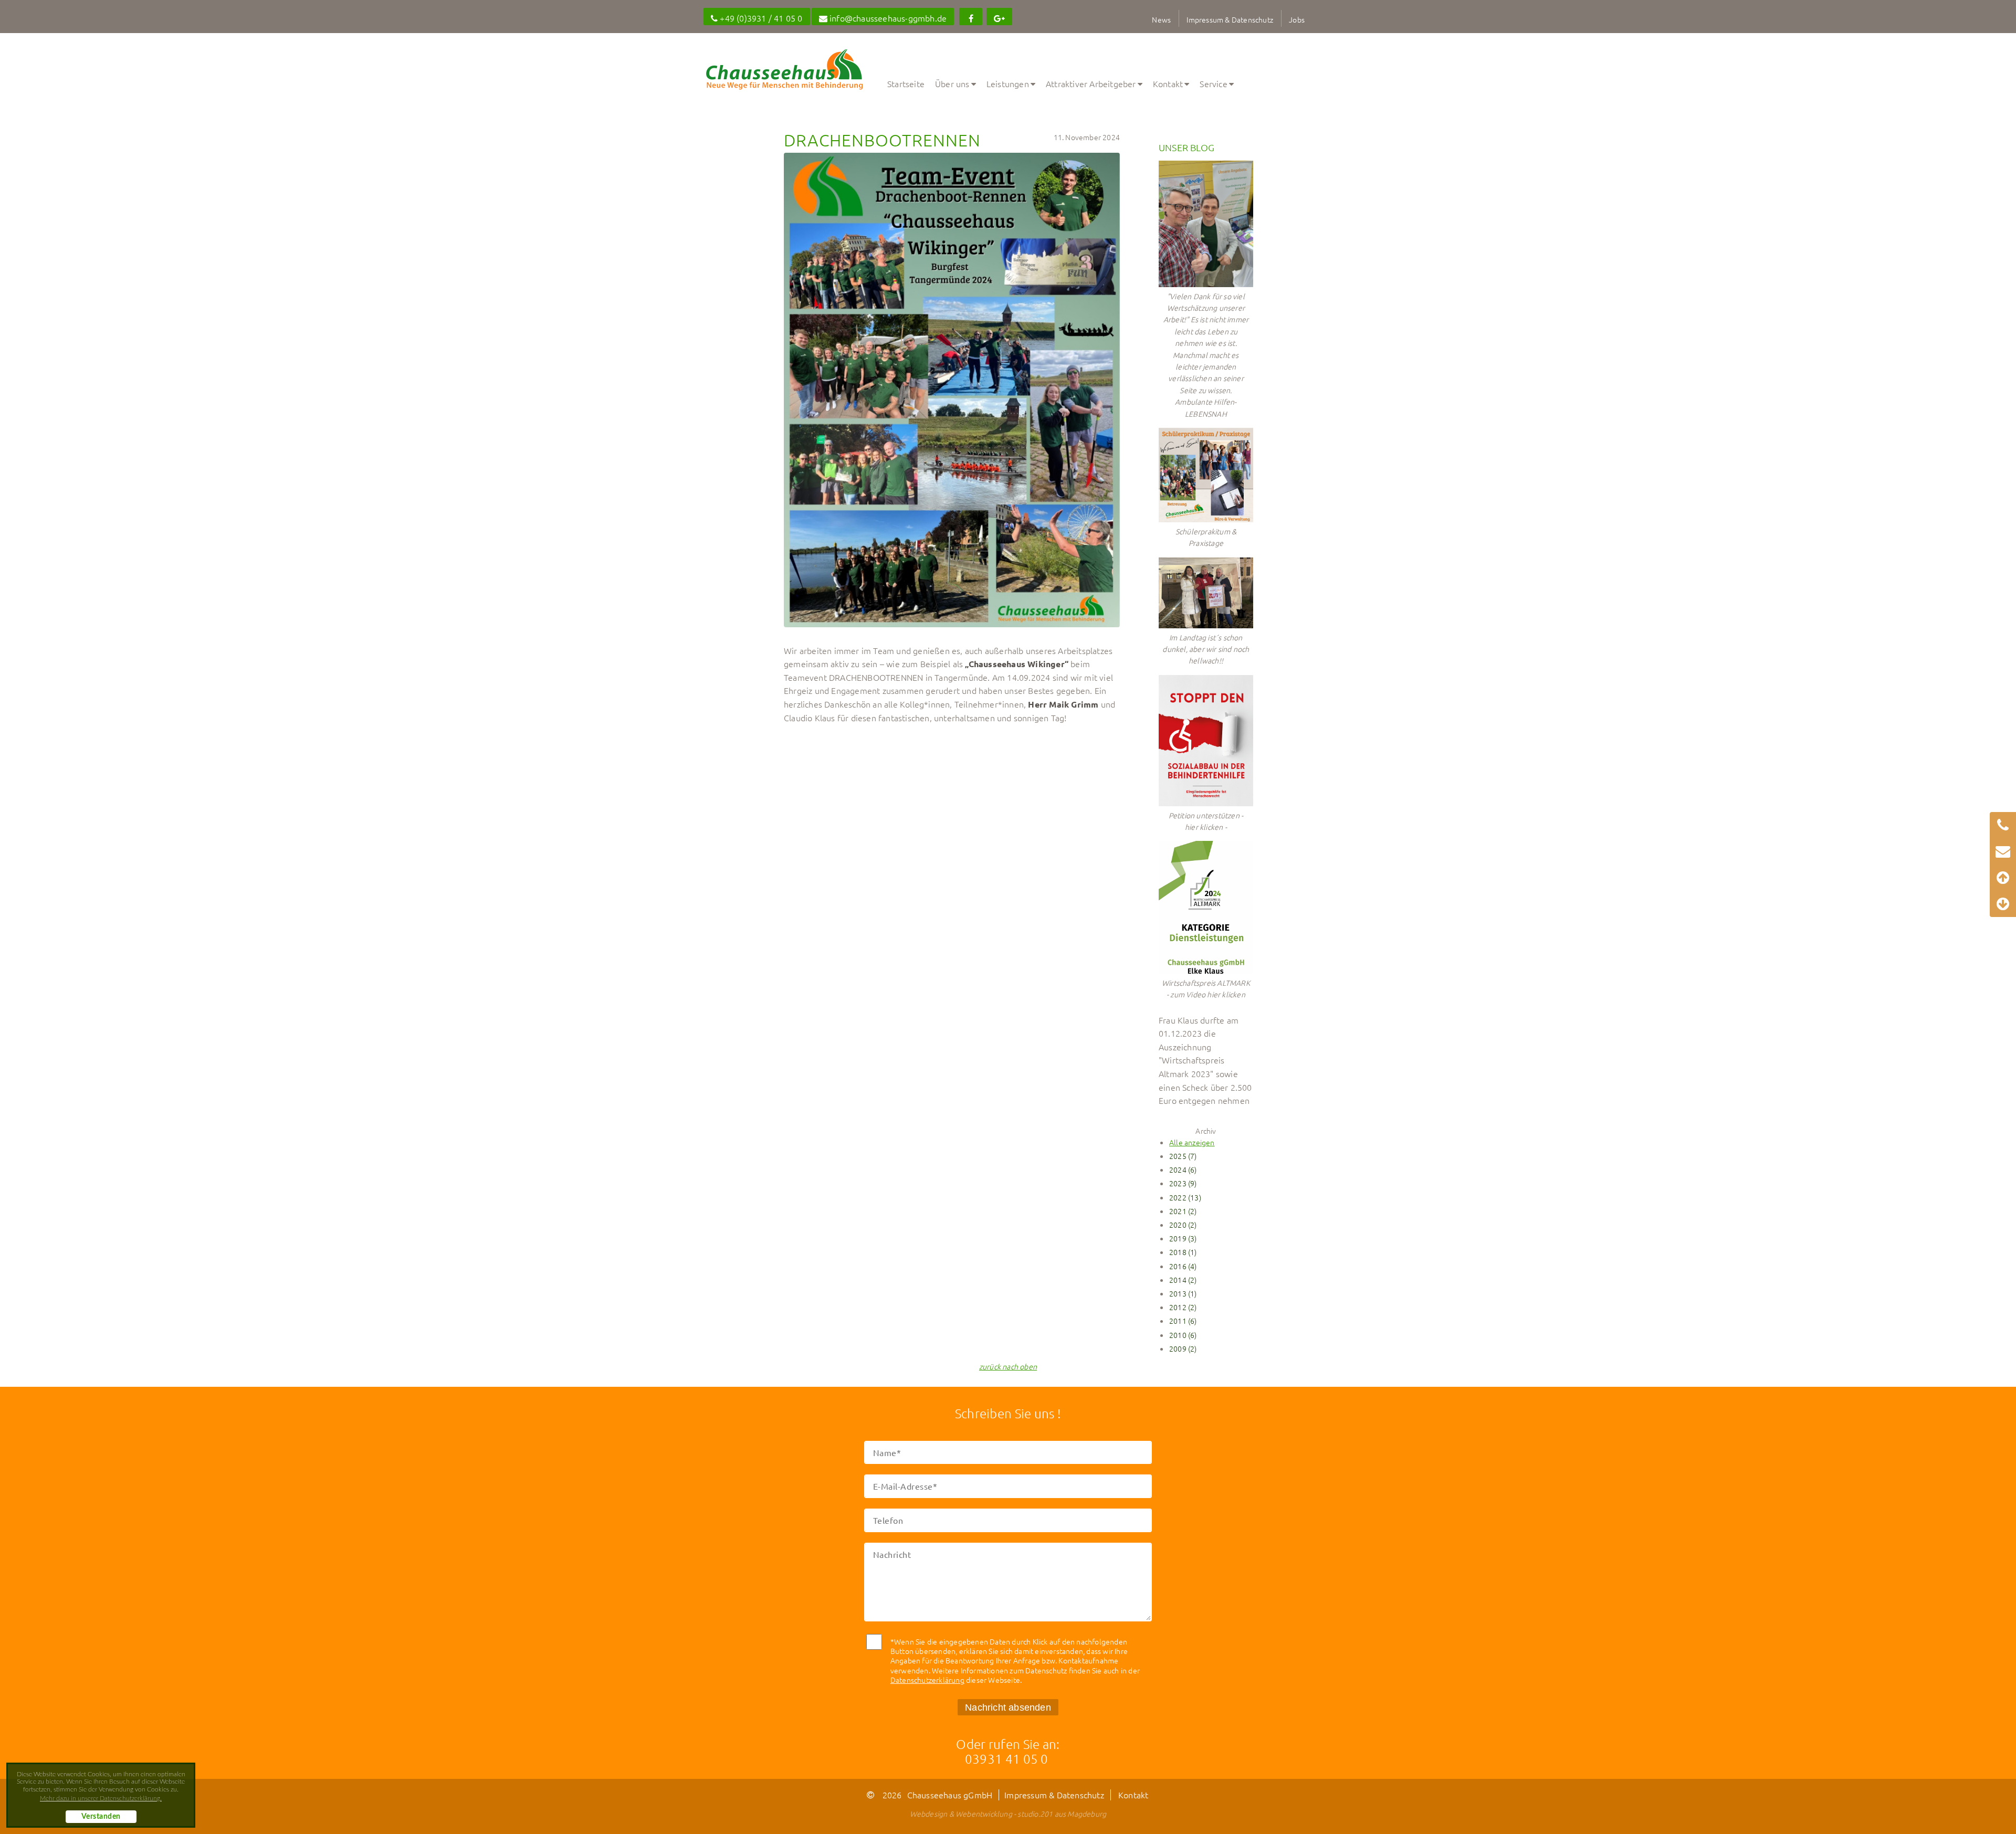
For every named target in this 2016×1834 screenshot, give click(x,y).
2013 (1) (1183, 1293)
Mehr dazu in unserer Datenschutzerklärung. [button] (101, 1798)
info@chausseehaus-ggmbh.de (887, 18)
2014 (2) (1183, 1280)
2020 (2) (1183, 1225)
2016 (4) (1183, 1266)
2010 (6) (1183, 1335)
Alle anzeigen (1192, 1142)
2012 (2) (1183, 1307)
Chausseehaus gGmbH (950, 1795)
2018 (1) (1183, 1252)
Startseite (906, 83)
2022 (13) (1185, 1197)
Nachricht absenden (1008, 1707)
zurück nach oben (1008, 1366)
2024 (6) (1183, 1169)
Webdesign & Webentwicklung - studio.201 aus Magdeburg (1008, 1814)
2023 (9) (1183, 1183)
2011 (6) (1183, 1321)
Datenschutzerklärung (927, 1680)
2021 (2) (1183, 1211)
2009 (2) (1183, 1348)
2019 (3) (1183, 1238)
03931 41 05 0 (1007, 1758)
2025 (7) (1183, 1156)
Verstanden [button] (101, 1817)
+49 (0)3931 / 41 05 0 (760, 18)
